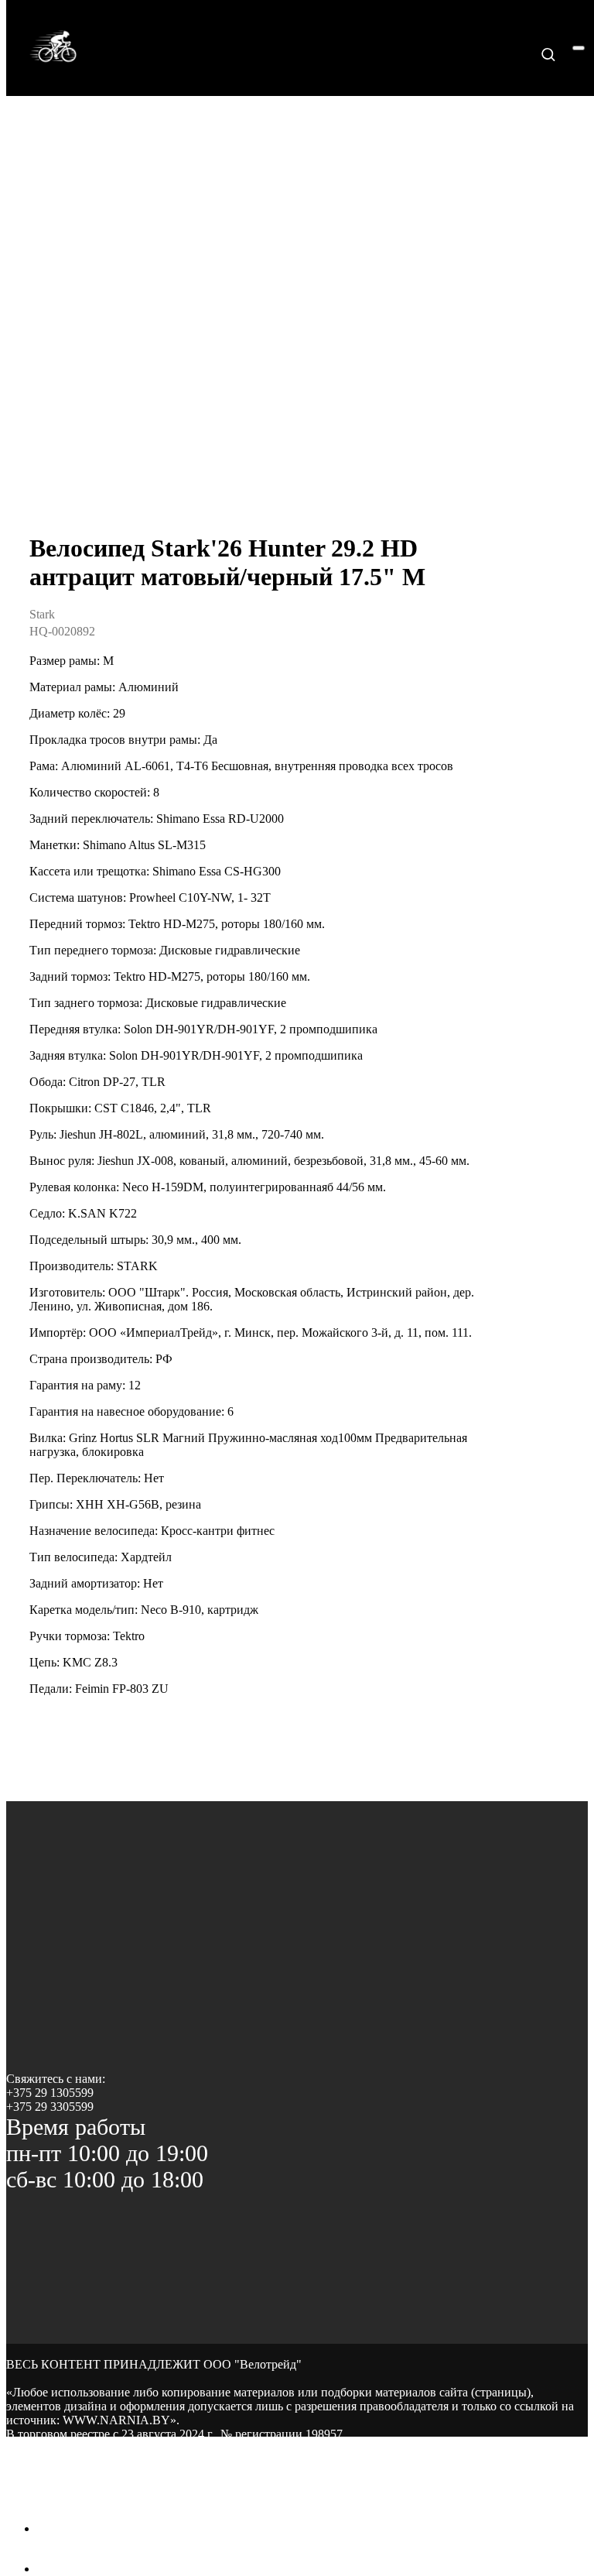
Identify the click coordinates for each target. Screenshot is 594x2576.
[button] (548, 54)
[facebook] (49, 2528)
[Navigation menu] (579, 48)
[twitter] (49, 2569)
